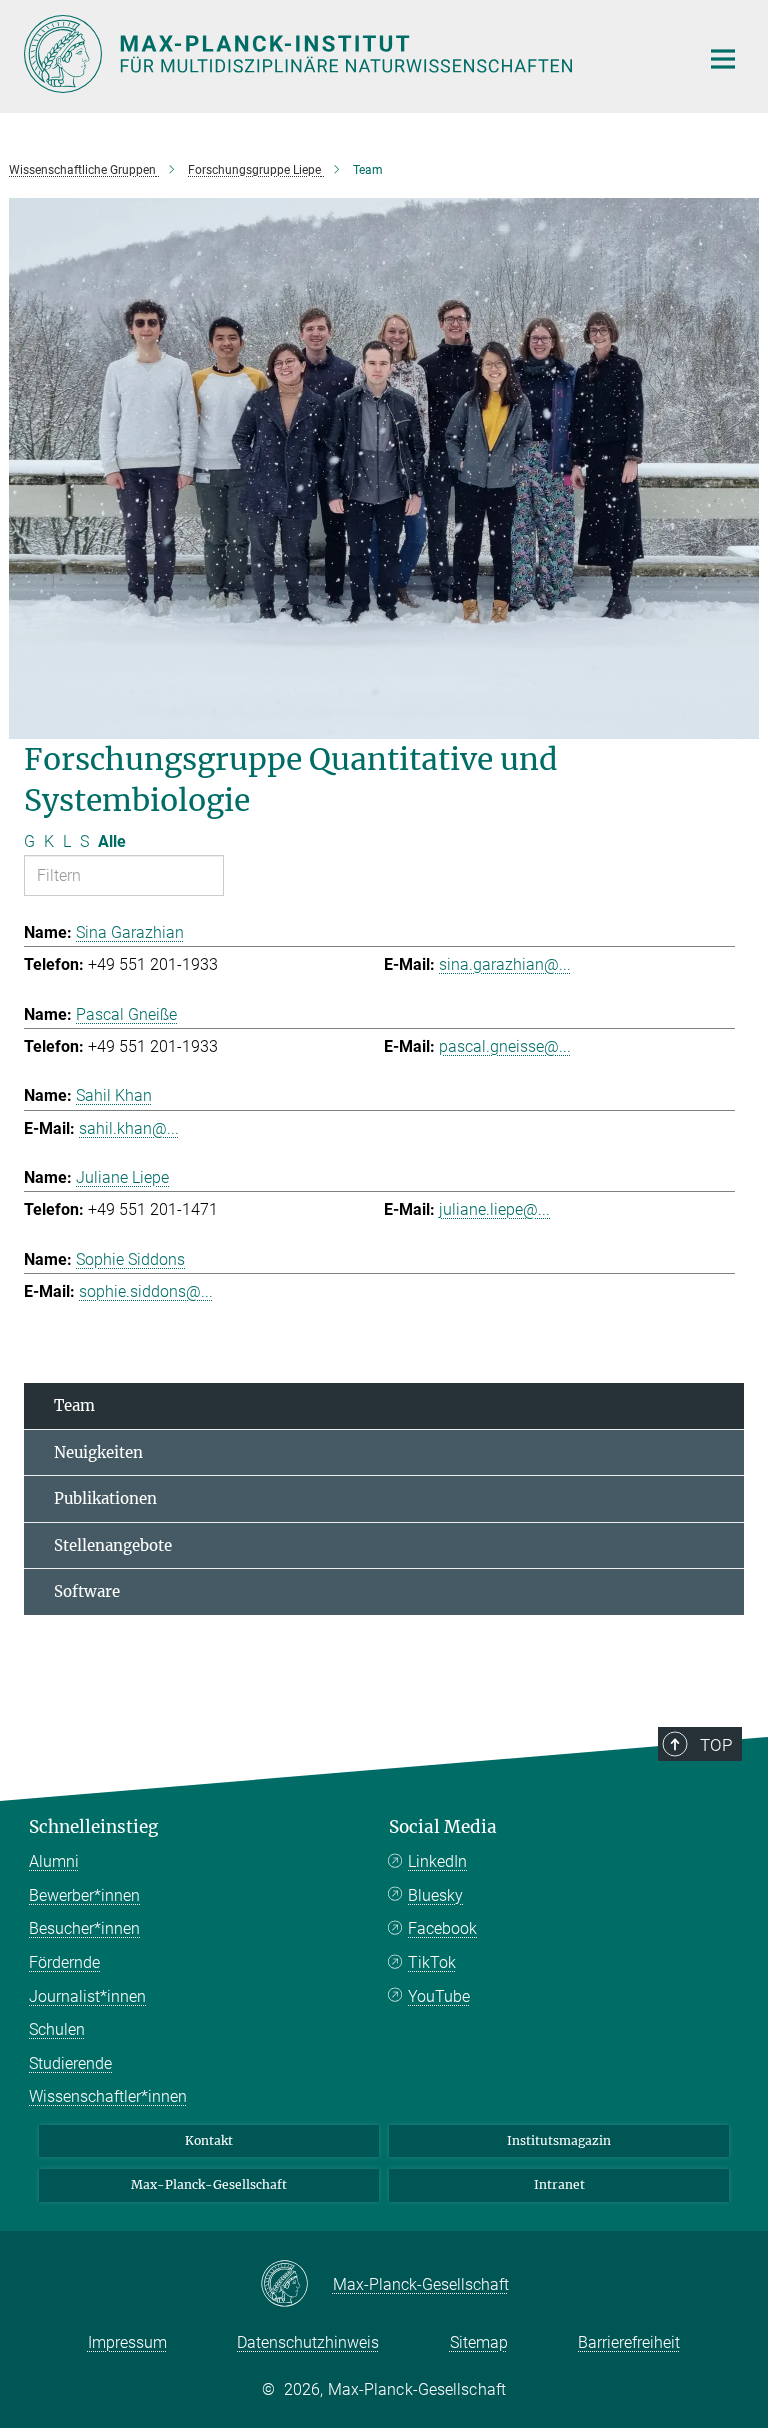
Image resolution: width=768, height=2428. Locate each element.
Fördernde (64, 1962)
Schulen (57, 2029)
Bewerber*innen (84, 1895)
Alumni (54, 1861)
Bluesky (435, 1895)
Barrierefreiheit (629, 2342)
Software (87, 1591)
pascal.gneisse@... (505, 1046)
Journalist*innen (87, 1996)
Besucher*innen (84, 1928)
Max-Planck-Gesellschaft (209, 2184)
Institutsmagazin (559, 2140)
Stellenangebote (113, 1545)
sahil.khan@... (129, 1128)
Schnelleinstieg (93, 1827)
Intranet (559, 2184)
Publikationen (105, 1498)
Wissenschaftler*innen (108, 2096)
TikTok (432, 1962)
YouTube (439, 1996)
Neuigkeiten (98, 1452)
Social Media (443, 1827)
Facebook (442, 1928)
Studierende (70, 2063)
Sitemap (479, 2342)
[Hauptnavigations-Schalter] (723, 59)
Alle (112, 841)
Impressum (127, 2342)
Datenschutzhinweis (308, 2342)
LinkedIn (437, 1861)
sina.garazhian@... (505, 964)
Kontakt (209, 2140)
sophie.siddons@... (146, 1291)
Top (716, 1745)
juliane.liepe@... (494, 1209)
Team (74, 1405)
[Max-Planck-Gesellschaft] (296, 2285)
